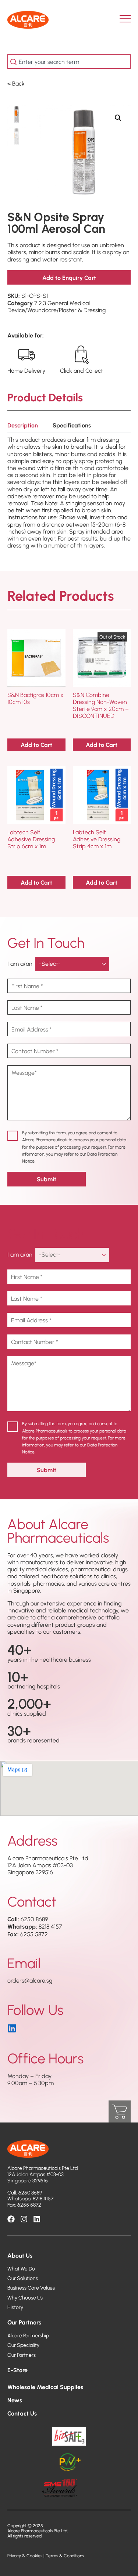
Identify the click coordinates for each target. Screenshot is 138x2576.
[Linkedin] (37, 2219)
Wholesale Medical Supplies (45, 2387)
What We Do (21, 2269)
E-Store (17, 2370)
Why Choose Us (25, 2298)
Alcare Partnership (28, 2335)
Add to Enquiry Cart (69, 277)
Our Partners (24, 2322)
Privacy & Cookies (25, 2556)
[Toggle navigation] (128, 20)
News (15, 2400)
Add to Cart (36, 745)
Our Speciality (23, 2345)
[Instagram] (24, 2219)
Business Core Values (31, 2288)
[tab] (23, 427)
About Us (20, 2255)
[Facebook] (11, 2219)
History (15, 2307)
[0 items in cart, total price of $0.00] (120, 2111)
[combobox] (69, 62)
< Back (16, 83)
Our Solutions (23, 2278)
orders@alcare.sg (30, 1980)
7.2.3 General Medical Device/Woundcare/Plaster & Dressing (56, 306)
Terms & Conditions (65, 2556)
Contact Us (22, 2413)
